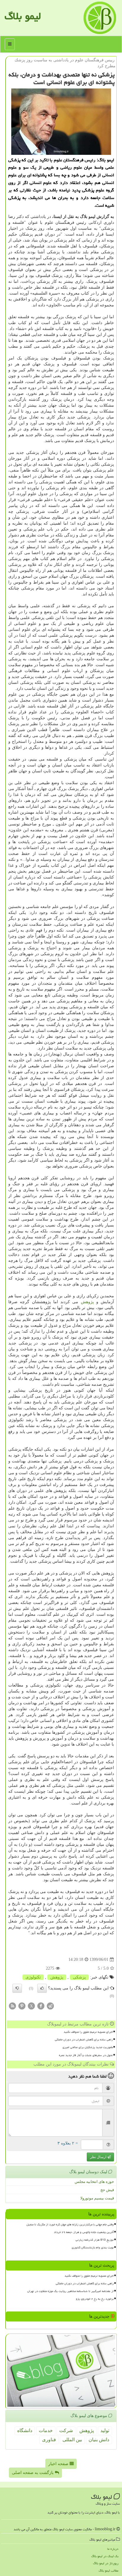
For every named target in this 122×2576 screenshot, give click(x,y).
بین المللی (72, 2440)
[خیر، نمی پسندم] (17, 1988)
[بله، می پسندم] (42, 1988)
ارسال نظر (99, 2157)
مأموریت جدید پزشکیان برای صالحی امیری (88, 2047)
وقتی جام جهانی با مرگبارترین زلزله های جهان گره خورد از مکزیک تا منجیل (70, 2224)
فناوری (49, 2440)
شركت (66, 2430)
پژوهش (87, 1302)
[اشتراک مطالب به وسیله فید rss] (12, 2006)
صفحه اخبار (59, 2464)
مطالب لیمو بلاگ (109, 2571)
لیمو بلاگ (23, 16)
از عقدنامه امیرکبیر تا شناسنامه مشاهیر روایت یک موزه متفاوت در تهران (70, 2291)
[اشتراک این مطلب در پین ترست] (22, 2006)
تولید (105, 2430)
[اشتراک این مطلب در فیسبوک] (41, 2006)
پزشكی (79, 1977)
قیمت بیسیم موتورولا (97, 2198)
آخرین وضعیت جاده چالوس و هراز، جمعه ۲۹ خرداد (84, 2232)
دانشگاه (25, 2430)
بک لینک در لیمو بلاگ (105, 2556)
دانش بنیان (99, 2440)
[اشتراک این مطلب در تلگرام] (50, 2006)
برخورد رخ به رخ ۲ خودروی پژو (95, 2299)
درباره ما (113, 2549)
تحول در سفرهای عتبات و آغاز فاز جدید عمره (86, 2055)
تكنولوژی (33, 1977)
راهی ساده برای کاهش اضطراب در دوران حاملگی (84, 2040)
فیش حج (107, 2190)
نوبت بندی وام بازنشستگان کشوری (93, 2247)
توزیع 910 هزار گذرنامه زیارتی (95, 2240)
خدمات (46, 2430)
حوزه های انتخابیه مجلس (94, 2182)
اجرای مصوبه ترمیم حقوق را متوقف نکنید (88, 2032)
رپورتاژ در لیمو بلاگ (106, 2563)
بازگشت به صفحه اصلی (33, 2473)
